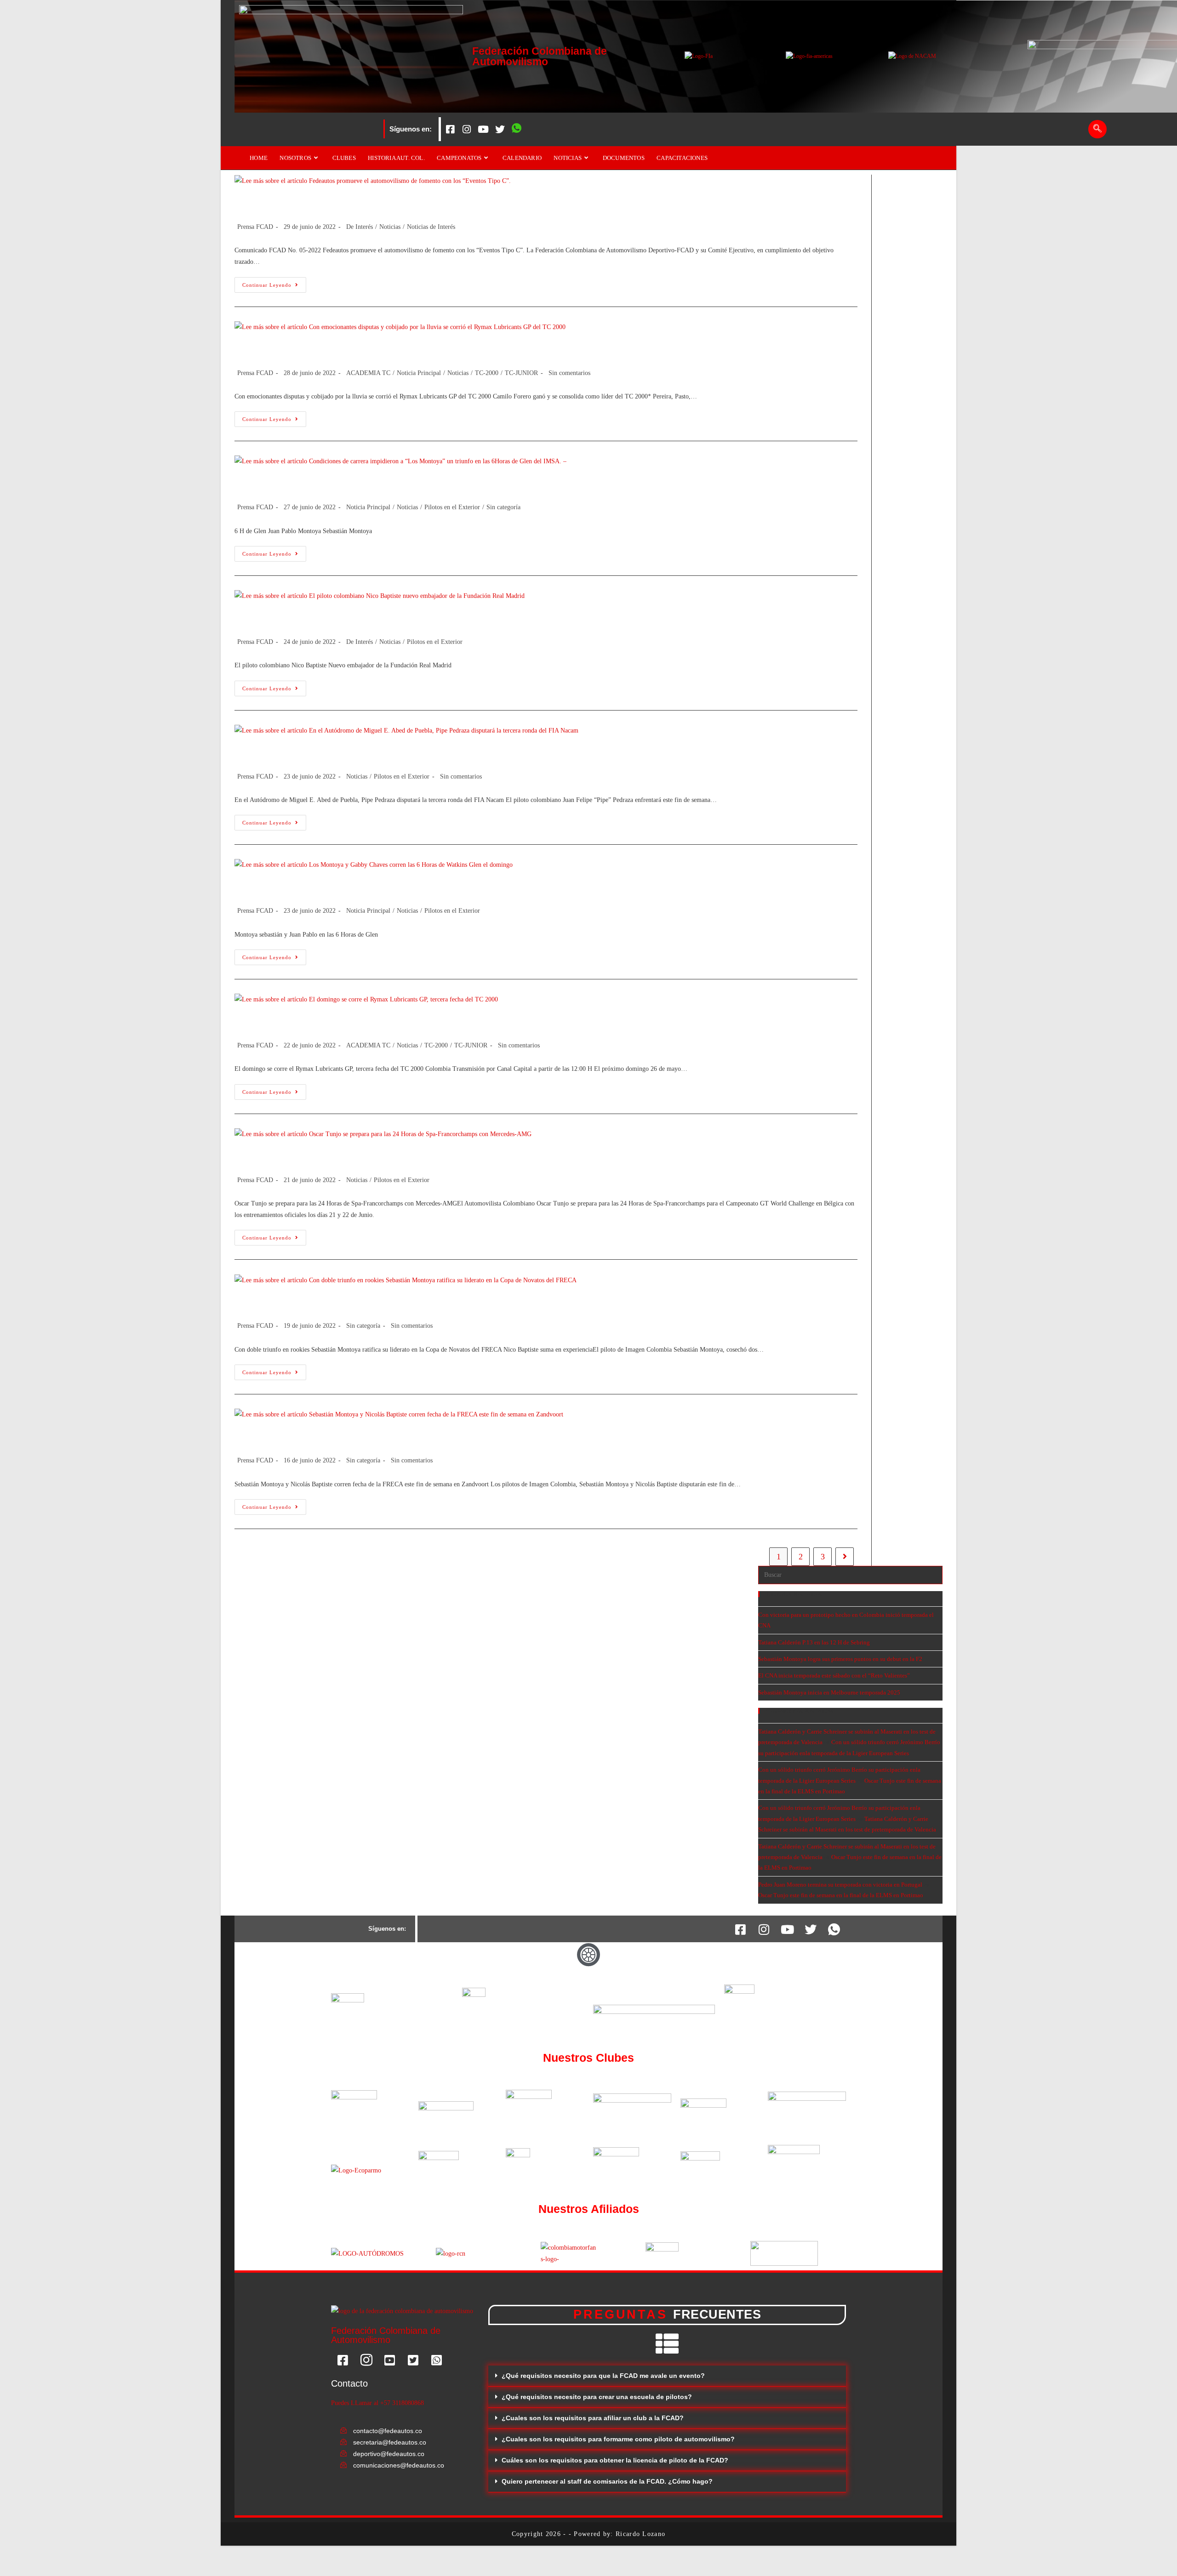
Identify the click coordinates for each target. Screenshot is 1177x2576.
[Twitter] (500, 129)
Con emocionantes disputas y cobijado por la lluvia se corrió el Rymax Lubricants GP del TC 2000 (479, 349)
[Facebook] (450, 129)
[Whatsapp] (516, 129)
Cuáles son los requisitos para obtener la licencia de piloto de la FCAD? (615, 2460)
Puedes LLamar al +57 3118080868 (377, 2403)
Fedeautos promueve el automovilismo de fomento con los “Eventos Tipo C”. (425, 203)
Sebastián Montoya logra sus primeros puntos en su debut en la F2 (840, 1659)
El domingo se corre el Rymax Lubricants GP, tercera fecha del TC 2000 (415, 1022)
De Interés (360, 227)
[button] (667, 2376)
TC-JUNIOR (521, 373)
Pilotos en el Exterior (452, 507)
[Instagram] (467, 129)
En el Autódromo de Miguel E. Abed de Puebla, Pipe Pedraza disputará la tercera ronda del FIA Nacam (493, 753)
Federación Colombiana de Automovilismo (540, 56)
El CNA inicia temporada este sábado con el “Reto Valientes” (834, 1675)
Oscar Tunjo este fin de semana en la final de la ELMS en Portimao (841, 1895)
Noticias (390, 227)
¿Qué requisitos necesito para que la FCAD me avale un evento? (603, 2376)
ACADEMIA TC (368, 373)
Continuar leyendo (274, 282)
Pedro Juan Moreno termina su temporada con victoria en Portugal (840, 1885)
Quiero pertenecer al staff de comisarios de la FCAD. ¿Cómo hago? (607, 2481)
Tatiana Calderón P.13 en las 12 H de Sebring (814, 1642)
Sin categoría (503, 507)
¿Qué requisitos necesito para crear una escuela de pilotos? (597, 2397)
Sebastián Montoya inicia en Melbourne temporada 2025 (829, 1692)
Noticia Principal (419, 373)
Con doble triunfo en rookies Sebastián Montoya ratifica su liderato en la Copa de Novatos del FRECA (489, 1302)
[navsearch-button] (1097, 129)
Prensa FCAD (255, 227)
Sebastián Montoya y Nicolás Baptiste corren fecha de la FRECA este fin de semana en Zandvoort (477, 1437)
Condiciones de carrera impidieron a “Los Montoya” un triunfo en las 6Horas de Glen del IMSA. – (480, 484)
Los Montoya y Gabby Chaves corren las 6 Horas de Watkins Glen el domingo (428, 887)
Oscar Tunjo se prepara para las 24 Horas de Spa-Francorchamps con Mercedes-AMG (450, 1156)
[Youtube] (483, 129)
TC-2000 (487, 373)
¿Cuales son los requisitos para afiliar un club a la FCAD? (593, 2418)
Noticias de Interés (431, 227)
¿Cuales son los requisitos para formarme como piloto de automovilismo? (618, 2439)
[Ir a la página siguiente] (845, 1557)
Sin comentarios (569, 373)
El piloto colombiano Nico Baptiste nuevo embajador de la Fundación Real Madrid (440, 618)
